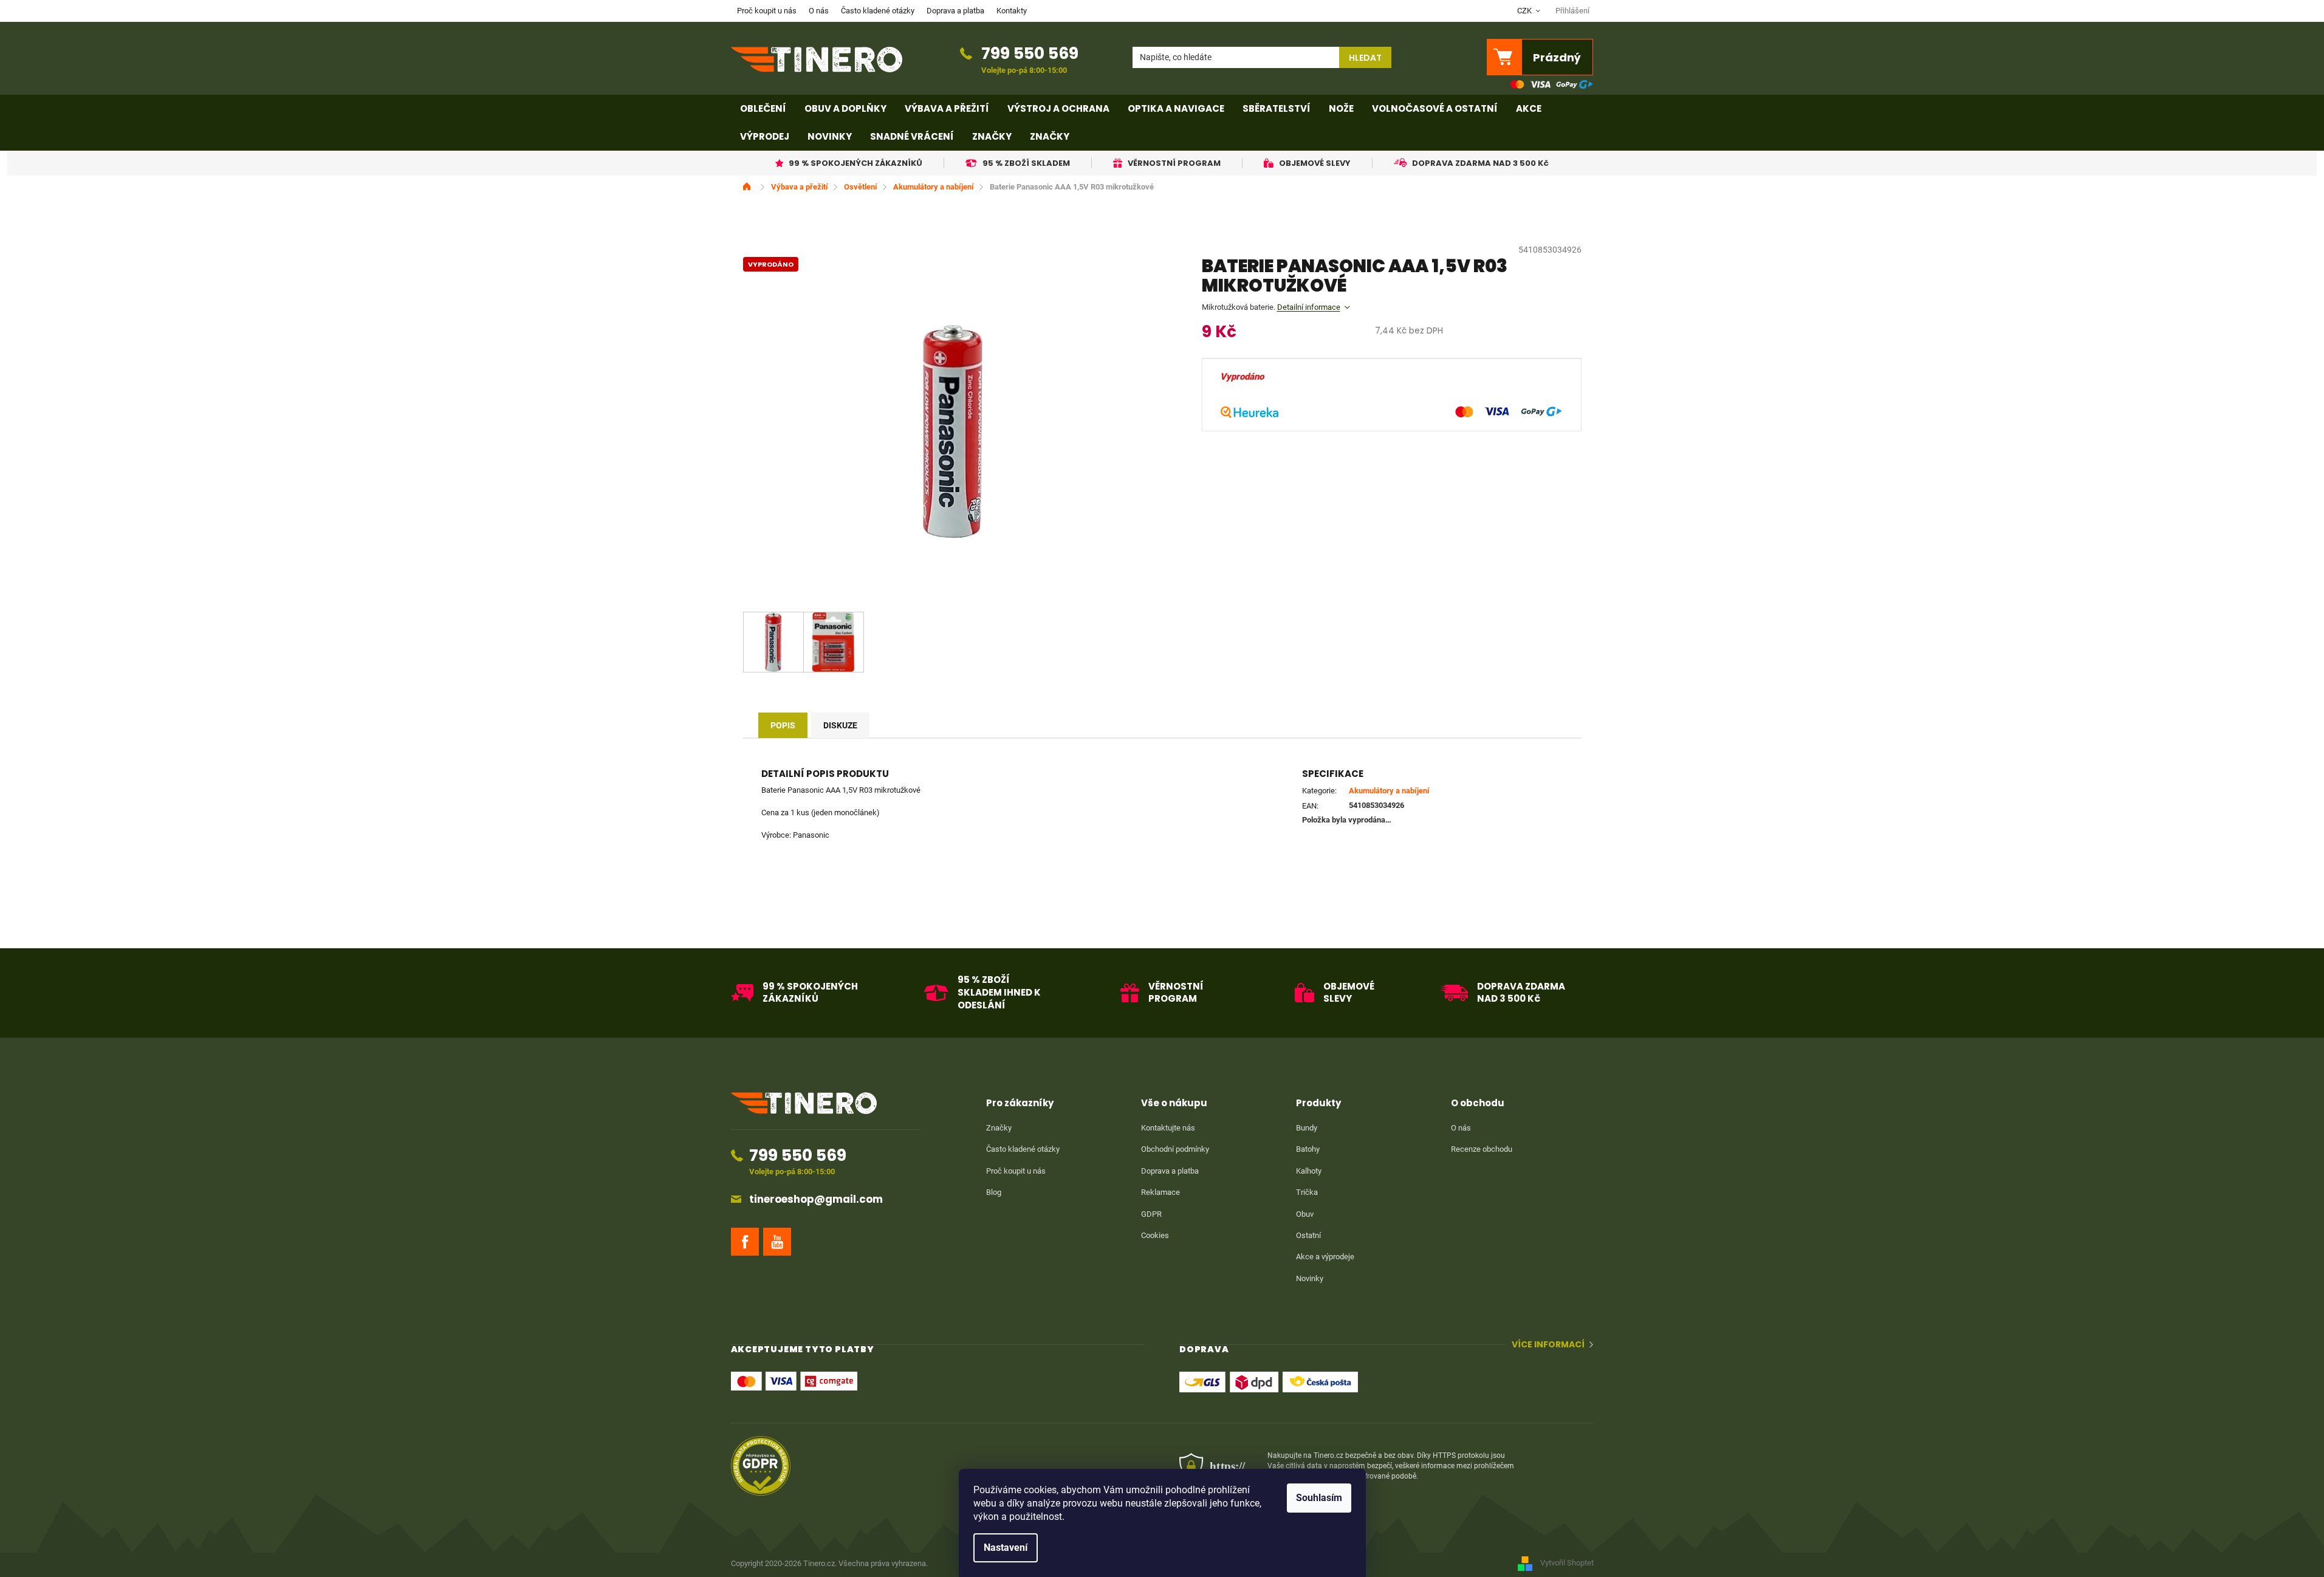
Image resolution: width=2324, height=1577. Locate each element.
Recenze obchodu (1482, 1149)
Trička (1307, 1192)
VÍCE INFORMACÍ (1548, 1345)
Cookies (1155, 1235)
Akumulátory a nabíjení (1389, 791)
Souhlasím (1319, 1498)
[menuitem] (763, 109)
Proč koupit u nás (767, 11)
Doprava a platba (955, 11)
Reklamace (1160, 1192)
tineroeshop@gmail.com (816, 1199)
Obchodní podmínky (1175, 1149)
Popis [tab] (783, 725)
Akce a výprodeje (1325, 1257)
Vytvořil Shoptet (1567, 1563)
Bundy (1307, 1128)
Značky (999, 1128)
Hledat (1365, 58)
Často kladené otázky (878, 11)
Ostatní (1308, 1235)
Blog (994, 1192)
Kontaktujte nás (1168, 1128)
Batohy (1308, 1149)
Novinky (1310, 1278)
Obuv (1305, 1214)
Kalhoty (1309, 1171)
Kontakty (1012, 11)
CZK (1525, 11)
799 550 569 (1030, 53)
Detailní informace (1309, 307)
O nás (819, 11)
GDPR (1151, 1214)
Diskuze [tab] (840, 725)
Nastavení (1006, 1548)
